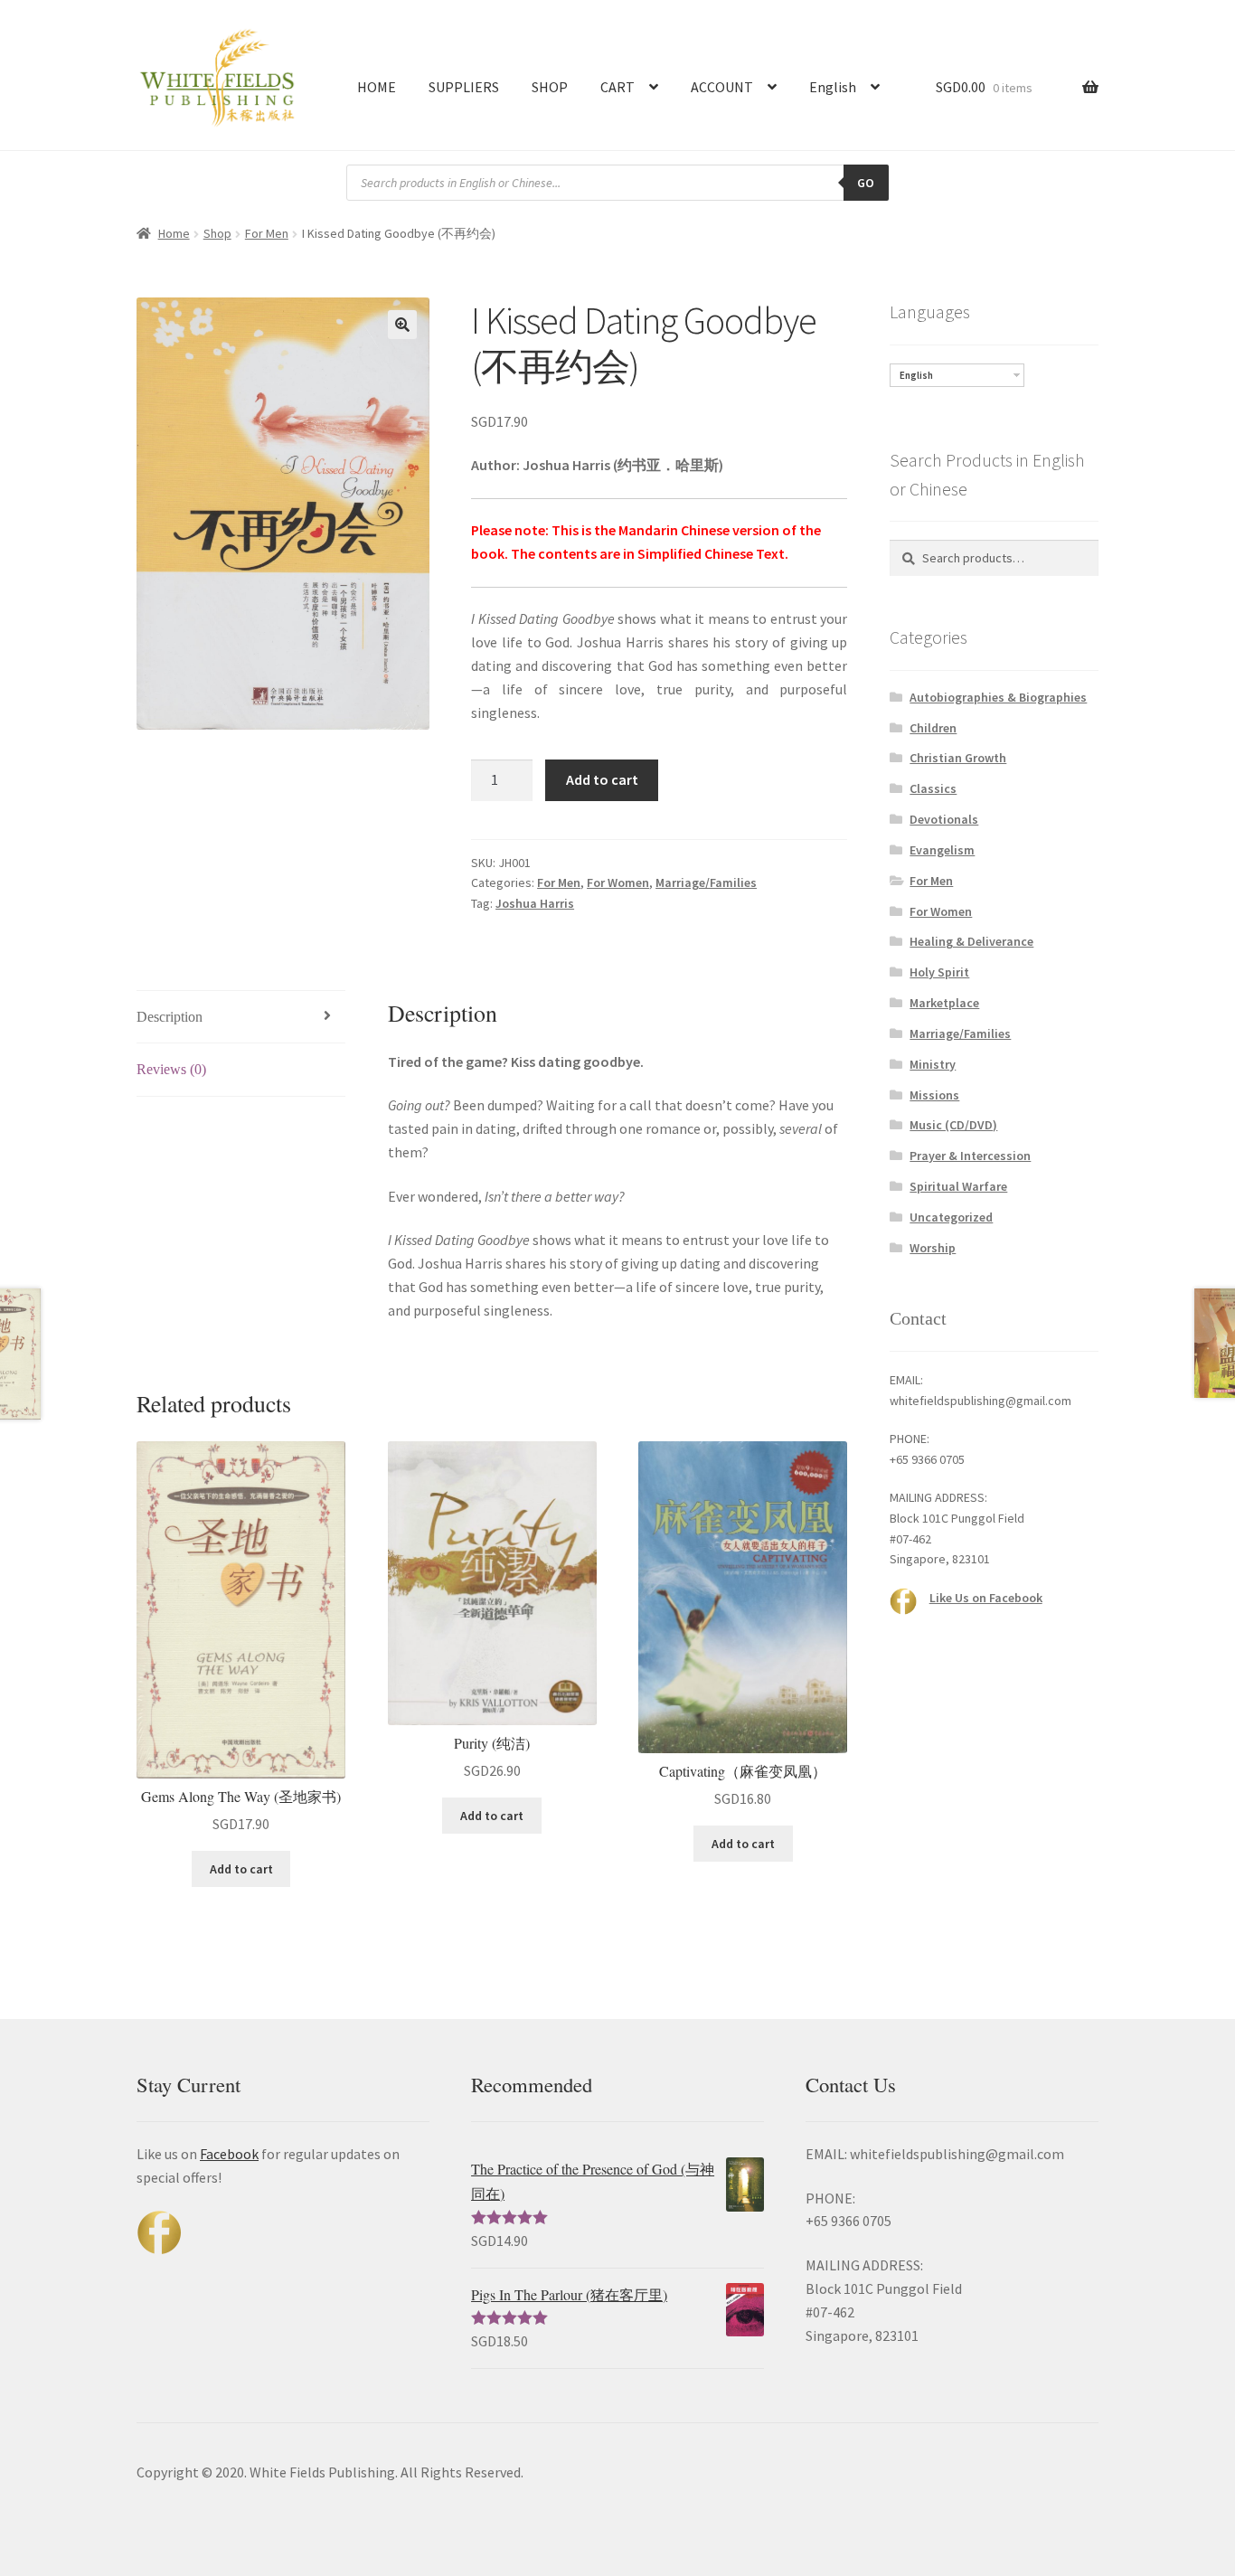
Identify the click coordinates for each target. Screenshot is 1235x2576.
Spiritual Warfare (958, 1186)
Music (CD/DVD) (953, 1125)
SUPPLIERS (464, 87)
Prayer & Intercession (970, 1156)
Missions (934, 1095)
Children (933, 728)
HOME (377, 87)
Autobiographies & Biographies (998, 697)
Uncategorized (951, 1217)
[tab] (241, 1018)
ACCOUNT (722, 87)
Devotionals (944, 819)
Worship (933, 1248)
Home (174, 233)
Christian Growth (958, 758)
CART (617, 87)
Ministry (933, 1064)
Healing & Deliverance (971, 941)
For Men (267, 233)
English (833, 87)
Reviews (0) (171, 1069)
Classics (933, 788)
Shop (217, 233)
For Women (618, 882)
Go (866, 183)
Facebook (229, 2154)
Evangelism (942, 850)
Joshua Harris (535, 903)
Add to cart (602, 779)
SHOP (550, 87)
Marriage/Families (706, 882)
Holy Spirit (939, 972)
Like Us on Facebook (986, 1598)
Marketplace (944, 1003)
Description (170, 1017)
